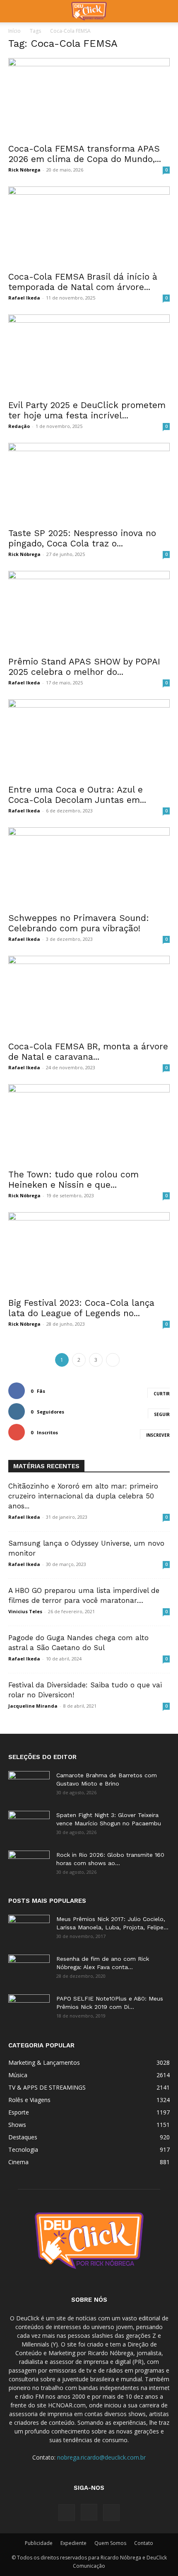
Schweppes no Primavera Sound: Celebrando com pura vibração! (79, 923)
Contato (144, 2543)
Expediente (73, 2543)
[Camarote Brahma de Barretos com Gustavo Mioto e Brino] (29, 1786)
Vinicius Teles (25, 1611)
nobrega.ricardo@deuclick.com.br (101, 2457)
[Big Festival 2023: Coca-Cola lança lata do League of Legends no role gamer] (89, 1252)
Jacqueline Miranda (33, 1706)
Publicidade (39, 2543)
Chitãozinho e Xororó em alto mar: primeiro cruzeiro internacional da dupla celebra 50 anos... (83, 1496)
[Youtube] (111, 2513)
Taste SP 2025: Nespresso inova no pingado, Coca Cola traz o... (82, 538)
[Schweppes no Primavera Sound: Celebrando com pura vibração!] (89, 867)
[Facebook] (67, 2513)
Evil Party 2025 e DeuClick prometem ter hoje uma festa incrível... (87, 410)
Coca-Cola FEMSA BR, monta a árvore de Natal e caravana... (88, 1051)
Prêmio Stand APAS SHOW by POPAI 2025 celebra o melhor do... (84, 667)
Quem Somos (110, 2543)
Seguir (162, 1414)
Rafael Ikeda (24, 298)
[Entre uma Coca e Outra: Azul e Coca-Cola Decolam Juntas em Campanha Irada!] (89, 739)
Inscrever (158, 1435)
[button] (14, 11)
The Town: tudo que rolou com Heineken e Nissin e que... (73, 1179)
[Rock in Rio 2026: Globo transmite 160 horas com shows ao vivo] (29, 1865)
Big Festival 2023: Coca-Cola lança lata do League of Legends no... (81, 1308)
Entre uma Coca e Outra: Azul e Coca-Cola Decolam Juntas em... (77, 795)
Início (14, 31)
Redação (19, 426)
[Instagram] (89, 2512)
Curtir (162, 1394)
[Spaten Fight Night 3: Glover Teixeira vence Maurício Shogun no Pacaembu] (29, 1825)
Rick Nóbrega (24, 170)
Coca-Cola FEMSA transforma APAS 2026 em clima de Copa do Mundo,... (85, 154)
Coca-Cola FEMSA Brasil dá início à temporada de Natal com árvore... (83, 282)
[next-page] (113, 1360)
